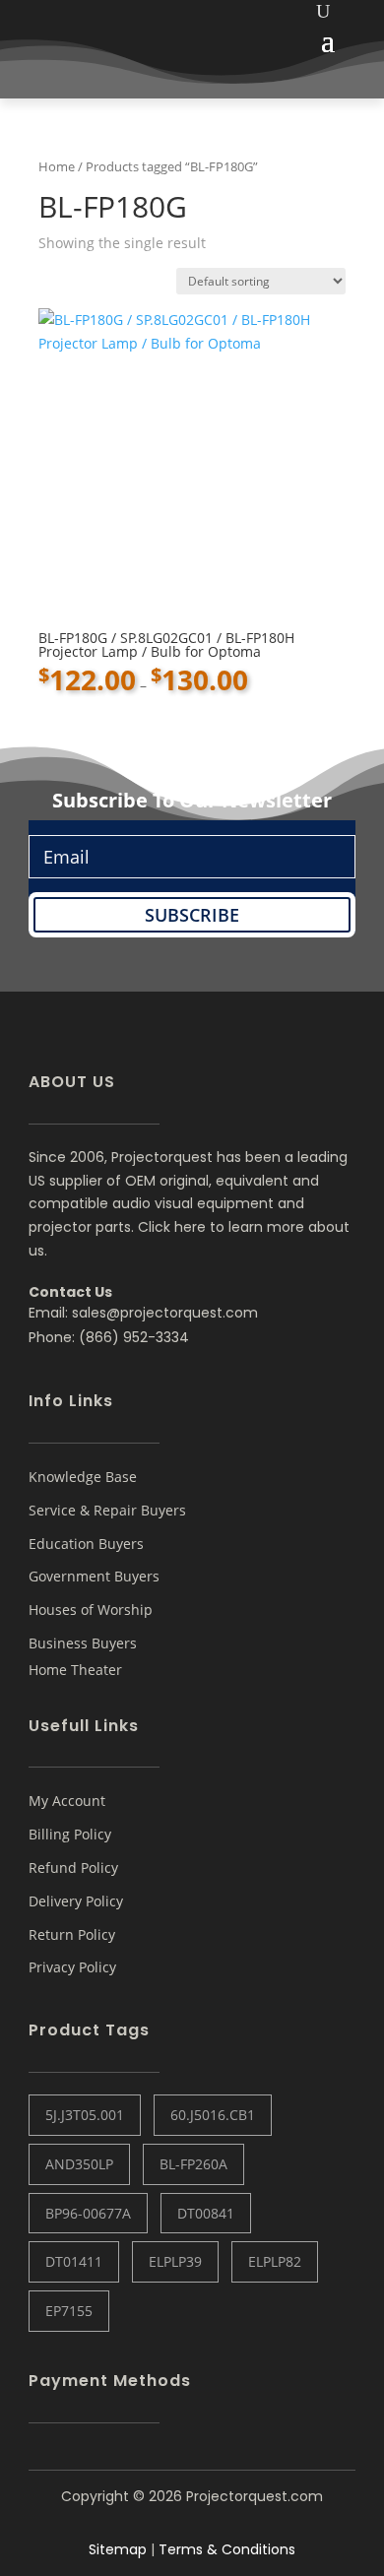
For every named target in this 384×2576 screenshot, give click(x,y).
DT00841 (206, 2213)
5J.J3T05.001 (85, 2115)
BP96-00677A (88, 2213)
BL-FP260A (193, 2164)
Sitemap (118, 2549)
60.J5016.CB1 (213, 2115)
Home (57, 166)
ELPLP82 (275, 2261)
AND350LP (79, 2164)
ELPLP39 (175, 2261)
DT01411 (74, 2261)
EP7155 (69, 2311)
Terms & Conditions (227, 2549)
